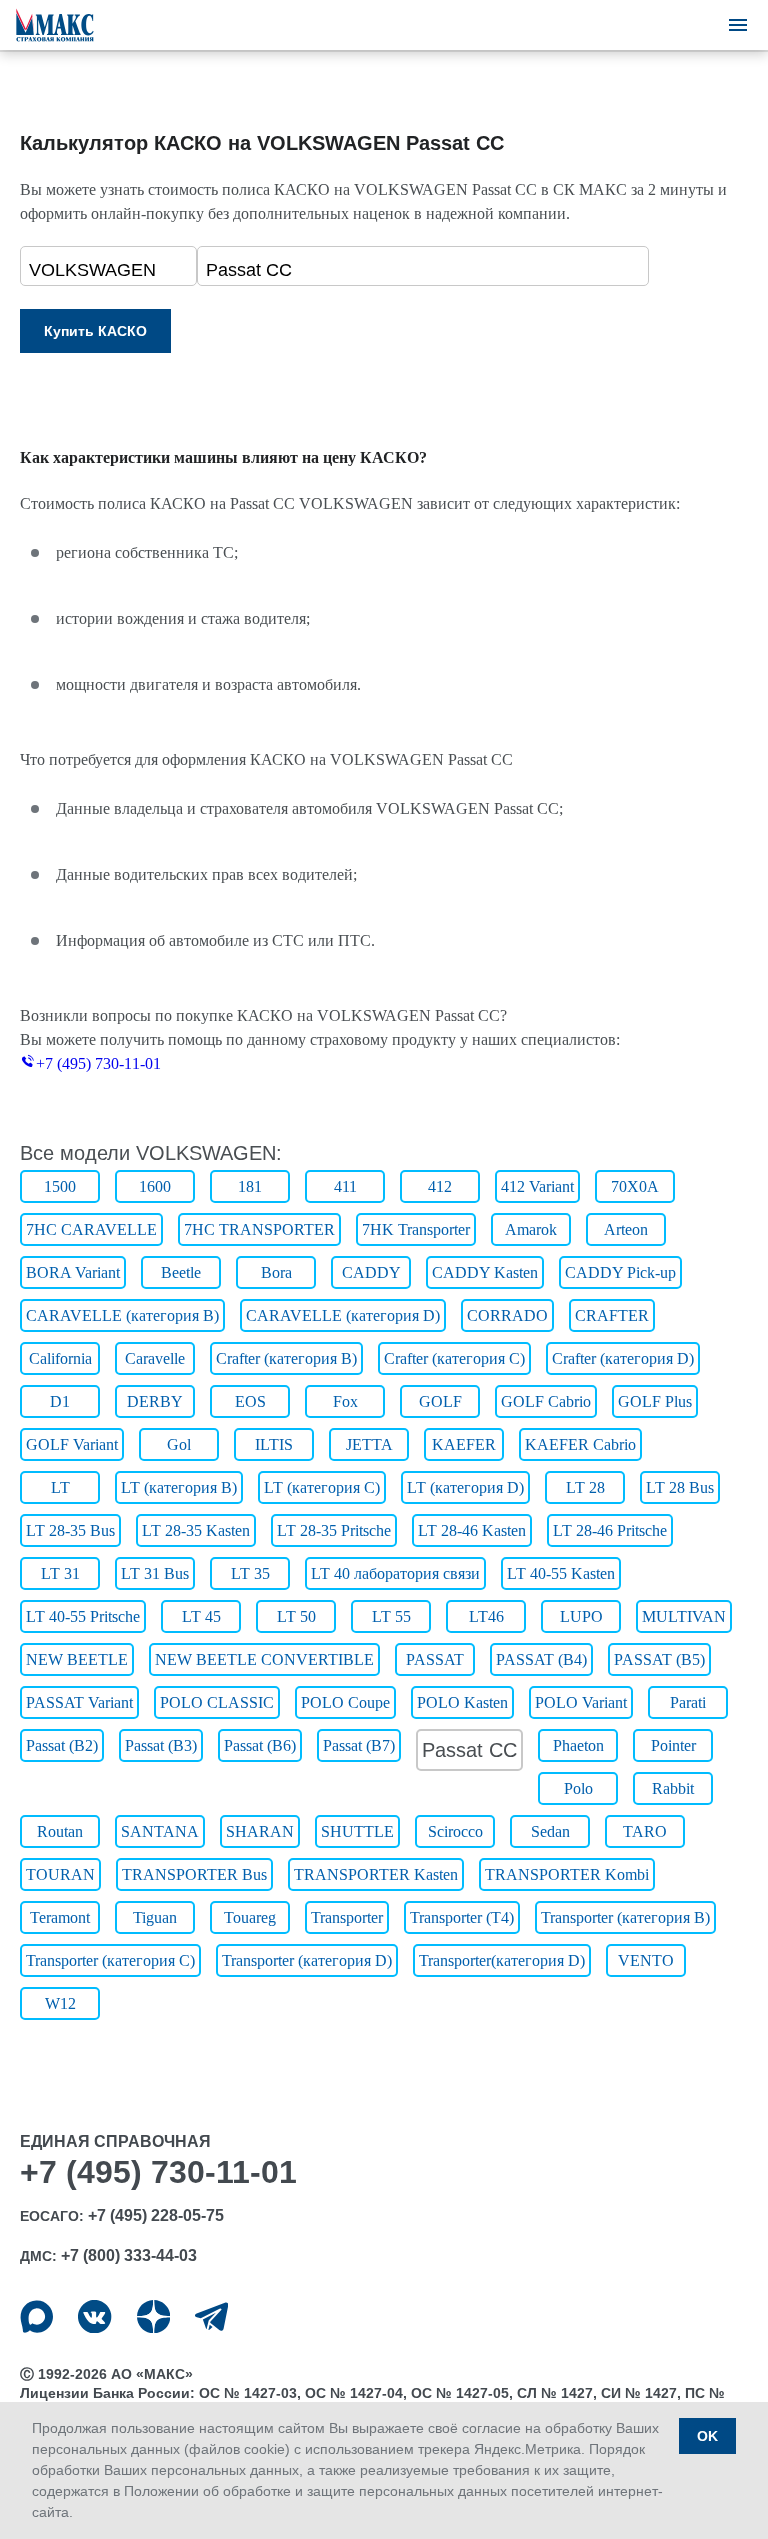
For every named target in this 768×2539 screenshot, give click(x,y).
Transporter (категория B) (625, 1917)
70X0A (635, 1186)
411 (345, 1186)
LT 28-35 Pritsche (334, 1530)
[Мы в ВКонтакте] (94, 2316)
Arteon (626, 1229)
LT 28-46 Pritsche (610, 1530)
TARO (645, 1831)
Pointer (673, 1745)
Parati (688, 1702)
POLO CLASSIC (217, 1702)
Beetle (181, 1272)
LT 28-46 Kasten (472, 1530)
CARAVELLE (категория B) (122, 1315)
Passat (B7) (359, 1745)
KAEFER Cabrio (580, 1444)
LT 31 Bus (155, 1573)
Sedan (550, 1831)
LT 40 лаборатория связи (395, 1573)
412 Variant (537, 1186)
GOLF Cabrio (546, 1401)
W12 (60, 2003)
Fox (345, 1401)
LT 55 (391, 1616)
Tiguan (155, 1917)
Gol (179, 1444)
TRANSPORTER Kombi (567, 1874)
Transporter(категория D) (502, 1960)
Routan (60, 1831)
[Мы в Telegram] (211, 2316)
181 (250, 1186)
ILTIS (274, 1444)
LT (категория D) (465, 1487)
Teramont (60, 1917)
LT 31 (60, 1573)
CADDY (371, 1272)
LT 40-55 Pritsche (83, 1616)
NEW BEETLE (77, 1659)
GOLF (440, 1401)
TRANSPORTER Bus (194, 1874)
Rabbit (673, 1788)
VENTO (646, 1960)
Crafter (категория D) (623, 1358)
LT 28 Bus (680, 1487)
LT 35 (250, 1573)
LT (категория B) (179, 1487)
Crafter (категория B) (286, 1358)
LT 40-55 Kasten (561, 1573)
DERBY (155, 1401)
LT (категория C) (322, 1487)
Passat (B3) (161, 1745)
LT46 (486, 1616)
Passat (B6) (260, 1745)
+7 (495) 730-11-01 (98, 1063)
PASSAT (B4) (541, 1659)
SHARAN (260, 1831)
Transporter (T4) (462, 1917)
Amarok (531, 1229)
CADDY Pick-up (620, 1272)
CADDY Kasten (485, 1272)
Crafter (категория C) (454, 1358)
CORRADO (507, 1315)
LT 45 (201, 1616)
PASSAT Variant (79, 1702)
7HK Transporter (416, 1229)
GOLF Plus (655, 1401)
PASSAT (435, 1659)
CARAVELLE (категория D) (343, 1315)
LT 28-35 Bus (70, 1530)
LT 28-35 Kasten (196, 1530)
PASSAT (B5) (659, 1659)
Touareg (250, 1917)
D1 (60, 1401)
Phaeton (578, 1745)
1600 (155, 1186)
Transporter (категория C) (110, 1960)
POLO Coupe (345, 1702)
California (60, 1358)
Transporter (347, 1917)
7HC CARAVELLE (91, 1229)
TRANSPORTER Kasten (376, 1874)
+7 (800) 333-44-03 (129, 2255)
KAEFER (464, 1444)
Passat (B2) (62, 1745)
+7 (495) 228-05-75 (156, 2215)
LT (60, 1487)
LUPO (581, 1616)
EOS (250, 1401)
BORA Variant (73, 1272)
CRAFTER (612, 1315)
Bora (276, 1272)
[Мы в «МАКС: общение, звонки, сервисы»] (36, 2316)
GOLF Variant (72, 1444)
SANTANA (160, 1831)
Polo (578, 1788)
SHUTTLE (357, 1831)
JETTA (369, 1444)
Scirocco (455, 1831)
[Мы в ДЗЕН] (153, 2316)
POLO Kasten (462, 1702)
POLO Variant (581, 1702)
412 (440, 1186)
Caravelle (155, 1358)
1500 (60, 1186)
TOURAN (60, 1874)
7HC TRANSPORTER (259, 1229)
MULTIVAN (684, 1616)
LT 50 (296, 1616)
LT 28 (585, 1487)
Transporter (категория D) (307, 1960)
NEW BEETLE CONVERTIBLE (264, 1659)
